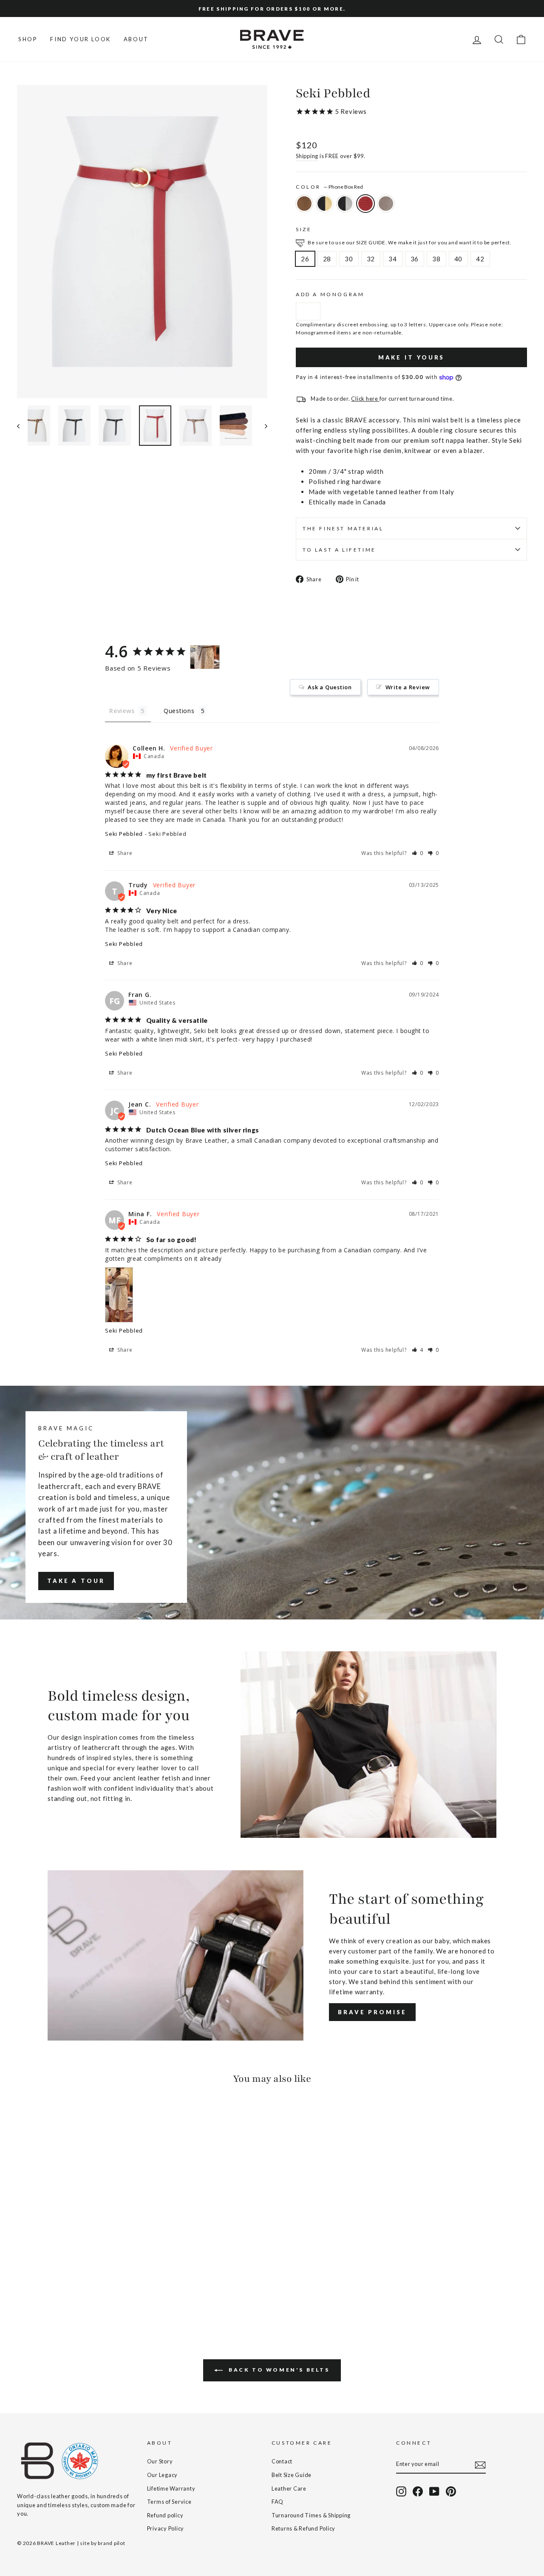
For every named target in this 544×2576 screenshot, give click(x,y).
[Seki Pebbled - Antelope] (23, 2288)
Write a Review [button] (408, 687)
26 (305, 259)
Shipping (307, 156)
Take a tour (76, 1581)
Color (329, 187)
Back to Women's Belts (278, 2370)
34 (393, 259)
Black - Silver (345, 204)
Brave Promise (372, 2012)
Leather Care (289, 2488)
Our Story (160, 2461)
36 (415, 259)
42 (480, 259)
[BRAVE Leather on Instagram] (401, 2491)
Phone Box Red (365, 204)
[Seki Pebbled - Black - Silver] (46, 2288)
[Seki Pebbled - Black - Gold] (34, 2288)
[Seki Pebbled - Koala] (69, 2288)
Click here (365, 399)
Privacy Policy (166, 2528)
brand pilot (111, 2543)
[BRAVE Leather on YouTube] (434, 2491)
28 (327, 259)
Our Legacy (163, 2475)
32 (371, 259)
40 (459, 259)
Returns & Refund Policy (303, 2528)
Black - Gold (325, 204)
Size (304, 229)
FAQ (278, 2502)
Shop (28, 39)
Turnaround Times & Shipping (311, 2515)
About (136, 39)
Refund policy (165, 2515)
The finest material (343, 528)
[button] (418, 853)
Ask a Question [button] (330, 687)
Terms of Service (169, 2502)
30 (349, 259)
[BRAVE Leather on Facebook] (418, 2491)
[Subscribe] (480, 2464)
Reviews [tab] (122, 711)
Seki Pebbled (124, 834)
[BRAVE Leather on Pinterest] (451, 2491)
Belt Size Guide (292, 2475)
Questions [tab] (179, 711)
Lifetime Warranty (171, 2488)
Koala (386, 204)
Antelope (304, 204)
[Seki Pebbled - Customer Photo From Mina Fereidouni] (205, 657)
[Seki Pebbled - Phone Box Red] (57, 2288)
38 (436, 259)
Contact (282, 2461)
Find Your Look (80, 39)
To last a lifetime (339, 550)
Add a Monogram (330, 294)
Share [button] (124, 853)
